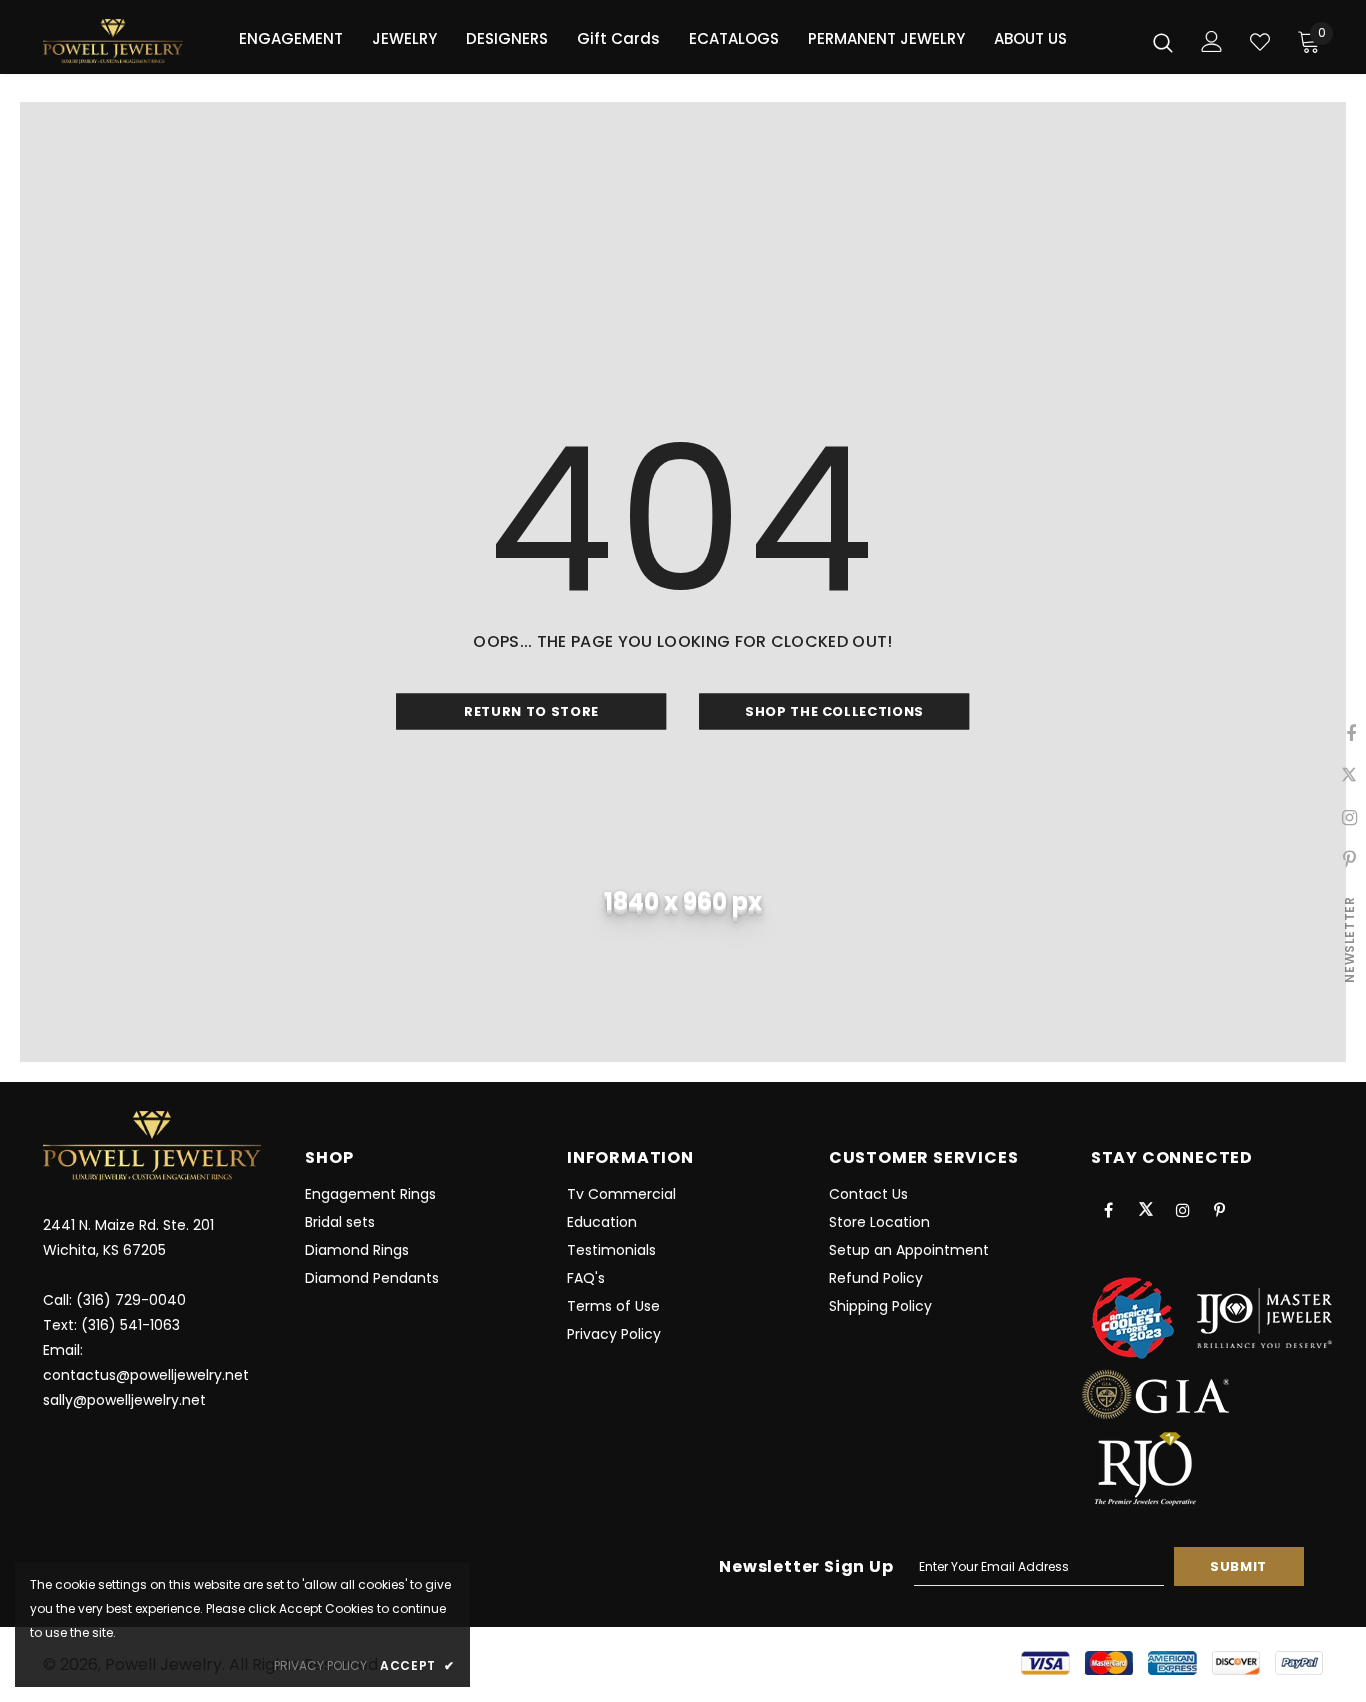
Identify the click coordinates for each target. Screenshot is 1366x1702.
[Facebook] (1109, 1209)
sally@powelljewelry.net (124, 1400)
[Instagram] (1183, 1209)
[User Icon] (1212, 41)
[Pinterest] (1220, 1209)
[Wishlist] (1260, 42)
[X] (1146, 1209)
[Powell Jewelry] (113, 41)
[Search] (1163, 42)
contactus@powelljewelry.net (146, 1375)
